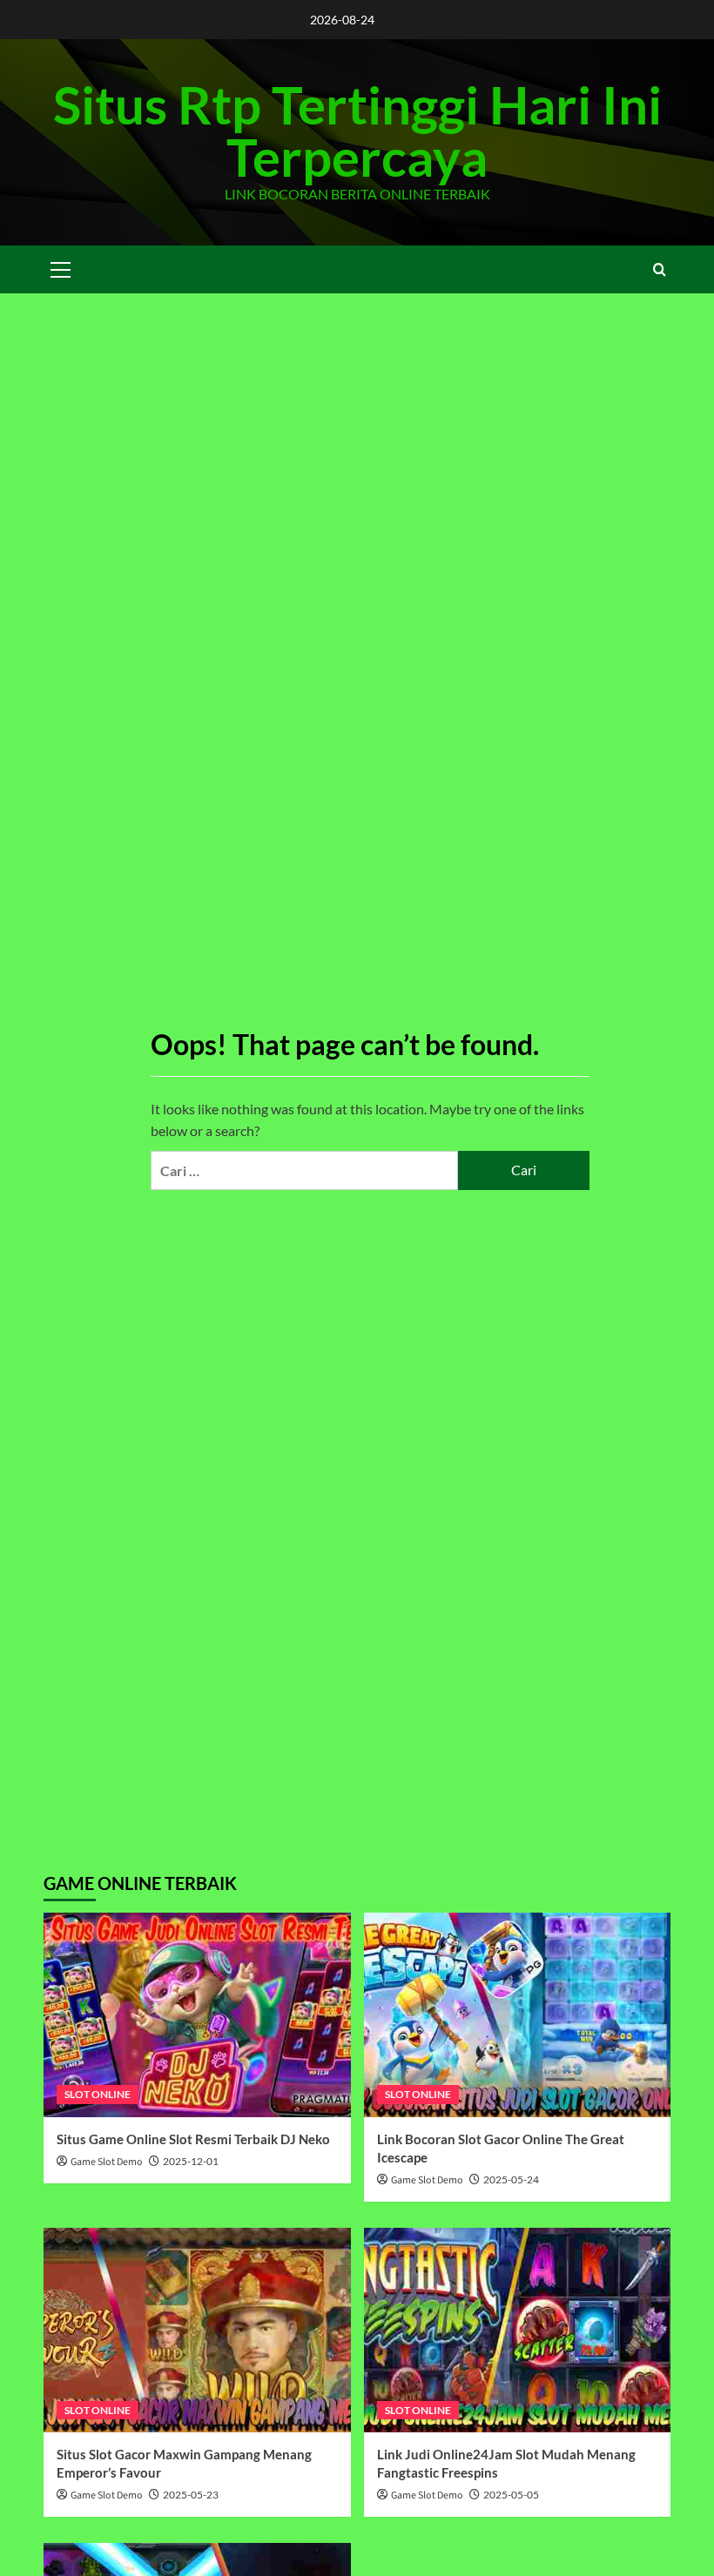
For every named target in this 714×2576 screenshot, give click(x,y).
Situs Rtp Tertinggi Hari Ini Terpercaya (357, 131)
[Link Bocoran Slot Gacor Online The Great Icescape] (518, 2015)
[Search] (660, 269)
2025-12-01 (191, 2161)
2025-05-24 (511, 2179)
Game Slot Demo (107, 2162)
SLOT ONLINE (98, 2094)
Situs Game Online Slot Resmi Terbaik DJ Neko (193, 2139)
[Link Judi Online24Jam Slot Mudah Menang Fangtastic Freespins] (518, 2330)
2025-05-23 (191, 2495)
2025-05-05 (511, 2495)
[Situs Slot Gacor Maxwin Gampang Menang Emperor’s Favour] (197, 2330)
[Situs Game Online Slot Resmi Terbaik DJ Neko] (197, 2015)
